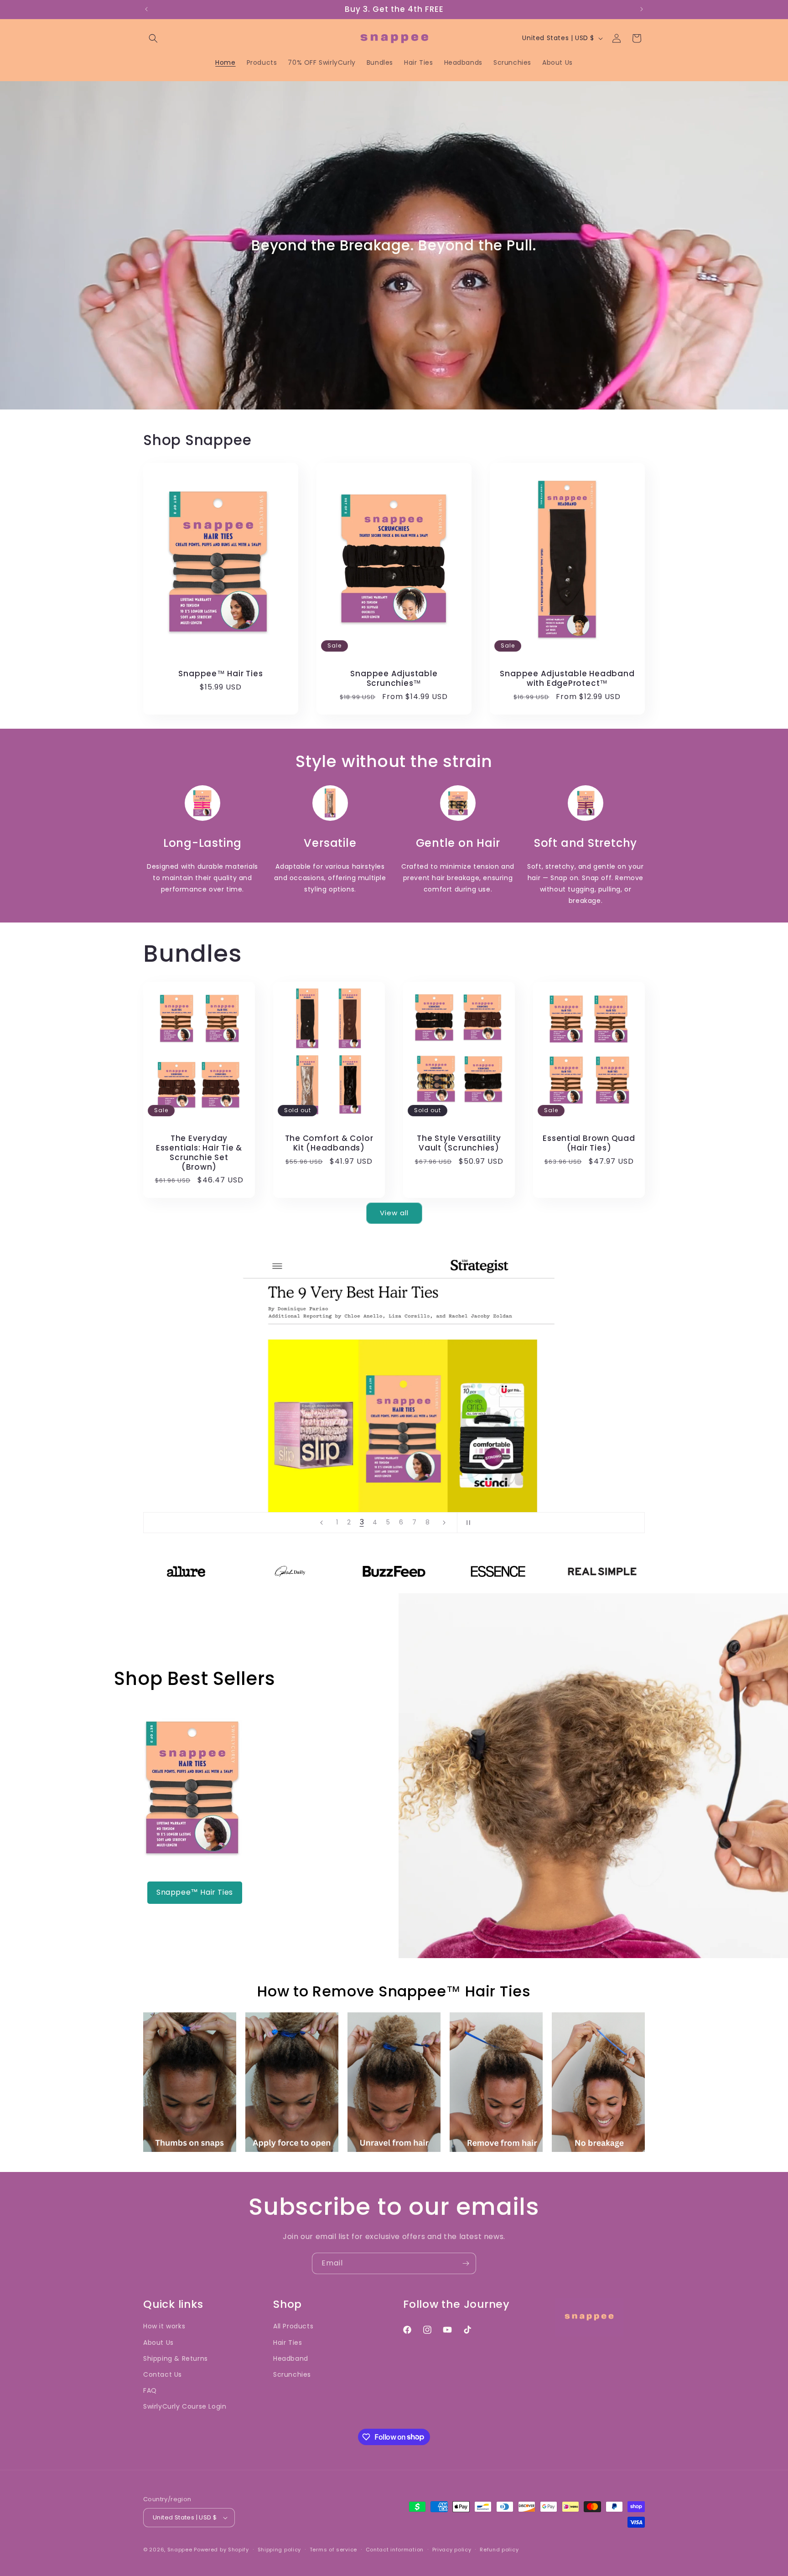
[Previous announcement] (146, 9)
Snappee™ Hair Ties (220, 674)
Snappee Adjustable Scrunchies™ (394, 679)
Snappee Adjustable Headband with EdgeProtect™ (567, 679)
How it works (164, 2326)
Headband (291, 2358)
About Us (158, 2343)
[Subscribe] (466, 2263)
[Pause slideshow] (467, 1523)
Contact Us (163, 2374)
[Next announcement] (642, 9)
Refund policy (499, 2550)
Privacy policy (452, 2550)
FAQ (150, 2390)
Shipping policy (280, 2550)
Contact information (395, 2550)
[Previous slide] (321, 1523)
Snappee (180, 2550)
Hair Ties (288, 2343)
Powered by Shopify (221, 2550)
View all (394, 1213)
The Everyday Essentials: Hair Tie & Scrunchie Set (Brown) (199, 1153)
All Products (293, 2326)
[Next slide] (444, 1523)
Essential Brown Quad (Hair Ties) (589, 1143)
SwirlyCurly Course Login (185, 2406)
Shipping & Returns (176, 2358)
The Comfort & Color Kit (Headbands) (329, 1143)
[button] (153, 38)
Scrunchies (292, 2374)
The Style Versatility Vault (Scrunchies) (459, 1143)
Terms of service (333, 2550)
